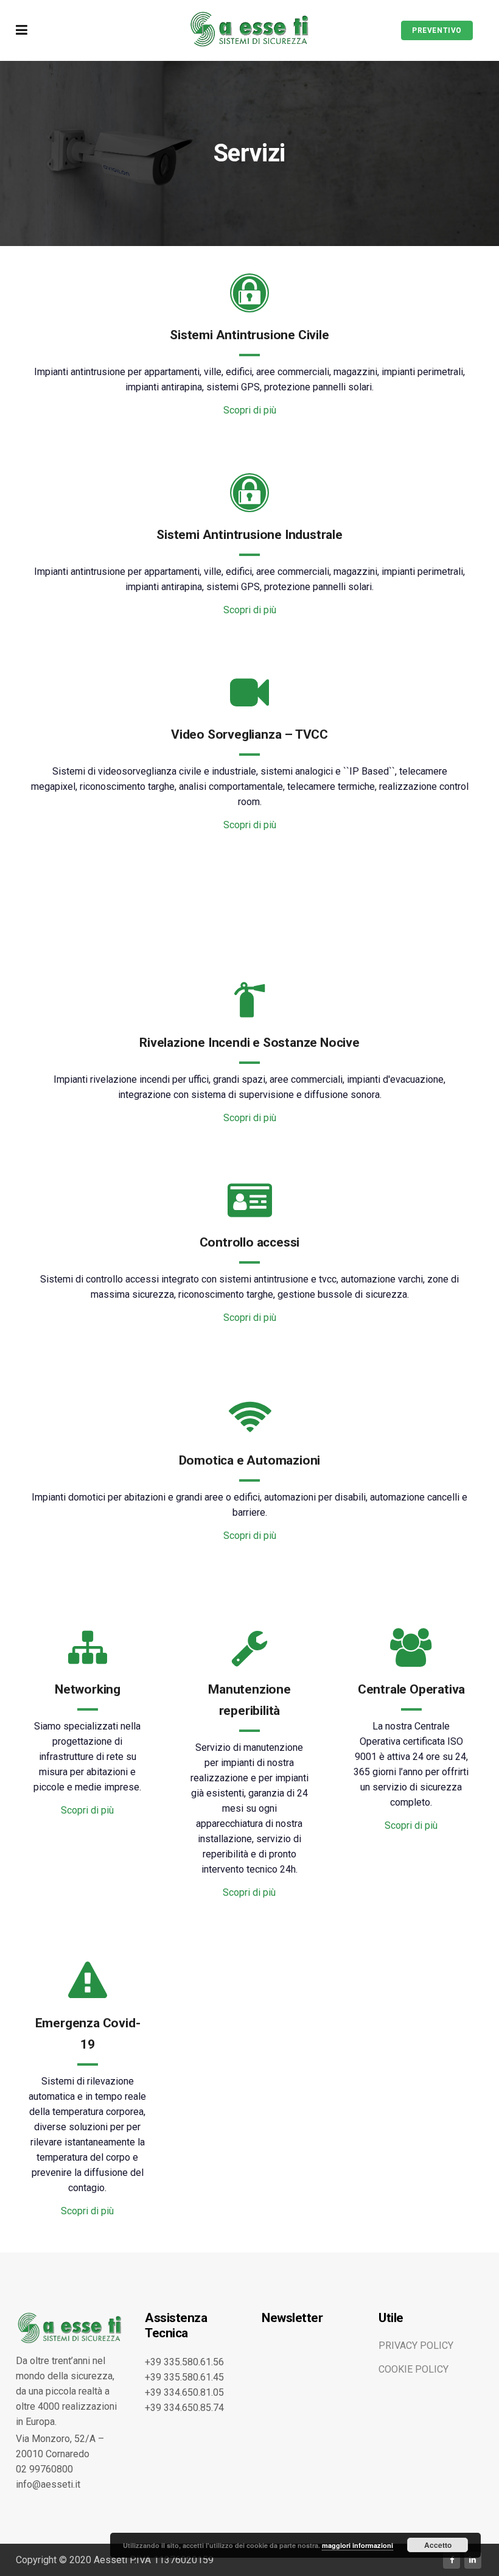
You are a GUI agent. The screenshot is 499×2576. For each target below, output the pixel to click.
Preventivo (437, 30)
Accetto (438, 2545)
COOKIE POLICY (414, 2369)
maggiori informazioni (358, 2545)
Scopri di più (250, 410)
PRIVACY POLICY (416, 2345)
